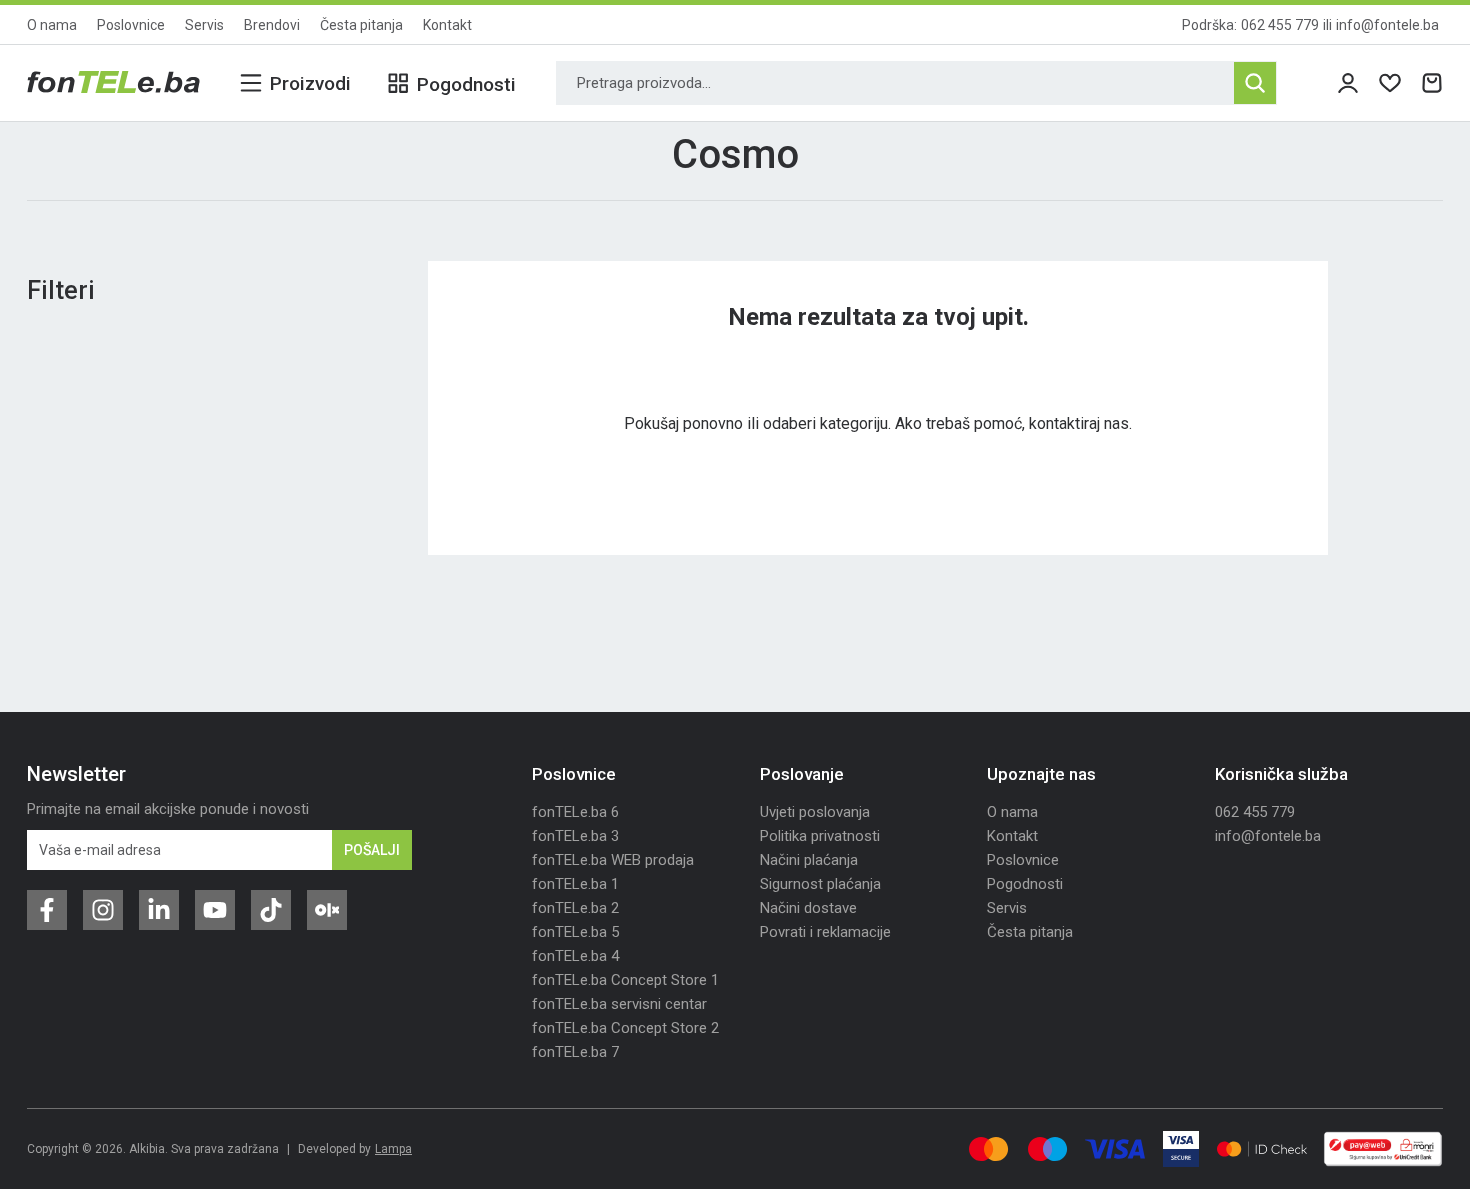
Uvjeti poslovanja (815, 812)
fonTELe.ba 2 (575, 908)
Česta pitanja (361, 25)
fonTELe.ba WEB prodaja (613, 860)
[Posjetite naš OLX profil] (327, 910)
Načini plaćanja (809, 860)
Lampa (393, 1149)
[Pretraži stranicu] (1255, 83)
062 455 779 (1280, 25)
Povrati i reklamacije (825, 932)
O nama (52, 25)
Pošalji (372, 850)
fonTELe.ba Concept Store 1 (625, 980)
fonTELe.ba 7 (575, 1052)
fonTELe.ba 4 (575, 956)
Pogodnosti (1025, 884)
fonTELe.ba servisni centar (619, 1004)
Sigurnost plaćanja (820, 884)
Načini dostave (808, 908)
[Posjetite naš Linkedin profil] (159, 910)
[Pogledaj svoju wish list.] (1390, 83)
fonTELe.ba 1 (575, 884)
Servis (204, 25)
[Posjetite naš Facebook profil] (47, 910)
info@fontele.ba (1387, 25)
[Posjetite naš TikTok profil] (271, 910)
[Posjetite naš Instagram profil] (103, 910)
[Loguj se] (1348, 83)
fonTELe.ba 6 (575, 812)
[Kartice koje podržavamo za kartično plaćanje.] (988, 1149)
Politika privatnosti (820, 836)
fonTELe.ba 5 (575, 932)
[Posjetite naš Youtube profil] (215, 910)
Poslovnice (131, 25)
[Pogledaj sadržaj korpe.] (1432, 83)
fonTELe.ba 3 (575, 836)
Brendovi (272, 25)
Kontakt (447, 25)
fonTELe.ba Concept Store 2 (625, 1028)
